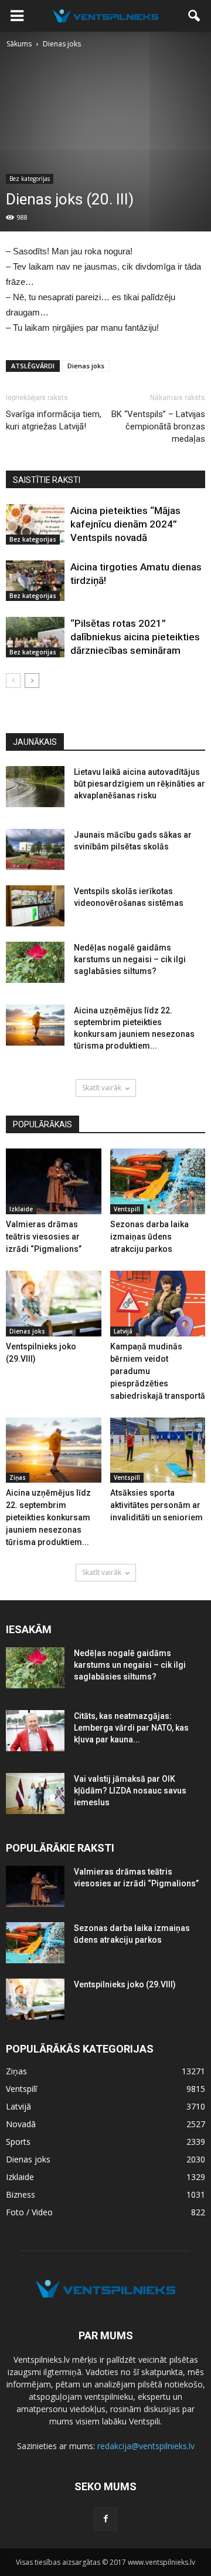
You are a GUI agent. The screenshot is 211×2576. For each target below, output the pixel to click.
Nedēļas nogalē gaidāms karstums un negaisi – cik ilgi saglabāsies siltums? (130, 959)
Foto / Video (29, 2212)
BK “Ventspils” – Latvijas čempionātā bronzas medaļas (158, 426)
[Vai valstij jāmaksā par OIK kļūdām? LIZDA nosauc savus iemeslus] (35, 1794)
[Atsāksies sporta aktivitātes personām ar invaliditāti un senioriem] (158, 1450)
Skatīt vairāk (102, 1088)
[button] (195, 16)
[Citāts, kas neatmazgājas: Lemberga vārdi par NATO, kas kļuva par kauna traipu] (35, 1731)
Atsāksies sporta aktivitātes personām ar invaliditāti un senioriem (156, 1505)
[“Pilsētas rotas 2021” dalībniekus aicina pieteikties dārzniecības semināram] (35, 637)
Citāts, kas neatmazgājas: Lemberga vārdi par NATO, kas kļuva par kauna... (131, 1728)
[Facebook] (105, 2519)
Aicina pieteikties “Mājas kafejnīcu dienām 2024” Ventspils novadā (125, 524)
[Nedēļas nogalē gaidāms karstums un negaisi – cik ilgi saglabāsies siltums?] (35, 962)
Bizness (21, 2194)
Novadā (21, 2124)
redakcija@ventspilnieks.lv (146, 2446)
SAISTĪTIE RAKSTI (47, 480)
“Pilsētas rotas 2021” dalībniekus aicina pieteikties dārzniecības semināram (135, 637)
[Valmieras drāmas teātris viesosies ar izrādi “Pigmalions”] (54, 1181)
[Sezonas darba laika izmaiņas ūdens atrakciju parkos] (158, 1181)
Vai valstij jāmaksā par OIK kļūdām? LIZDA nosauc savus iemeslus (130, 1791)
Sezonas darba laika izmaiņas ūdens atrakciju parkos (149, 1237)
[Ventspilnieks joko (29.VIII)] (54, 1304)
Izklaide (21, 1209)
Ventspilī (127, 1209)
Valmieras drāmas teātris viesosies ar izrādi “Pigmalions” (44, 1237)
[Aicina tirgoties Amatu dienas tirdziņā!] (35, 581)
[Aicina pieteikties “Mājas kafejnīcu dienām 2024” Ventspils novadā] (35, 524)
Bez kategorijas (30, 179)
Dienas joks (86, 366)
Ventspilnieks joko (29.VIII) (125, 1984)
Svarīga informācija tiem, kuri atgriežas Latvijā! (54, 420)
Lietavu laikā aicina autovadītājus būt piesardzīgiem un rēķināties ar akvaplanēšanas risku (139, 784)
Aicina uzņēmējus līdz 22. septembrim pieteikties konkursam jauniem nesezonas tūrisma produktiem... (48, 1517)
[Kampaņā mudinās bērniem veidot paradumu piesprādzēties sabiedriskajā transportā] (158, 1304)
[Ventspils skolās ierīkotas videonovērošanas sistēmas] (35, 906)
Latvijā (123, 1331)
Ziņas (18, 1477)
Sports (18, 2142)
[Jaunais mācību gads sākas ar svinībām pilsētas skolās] (35, 849)
